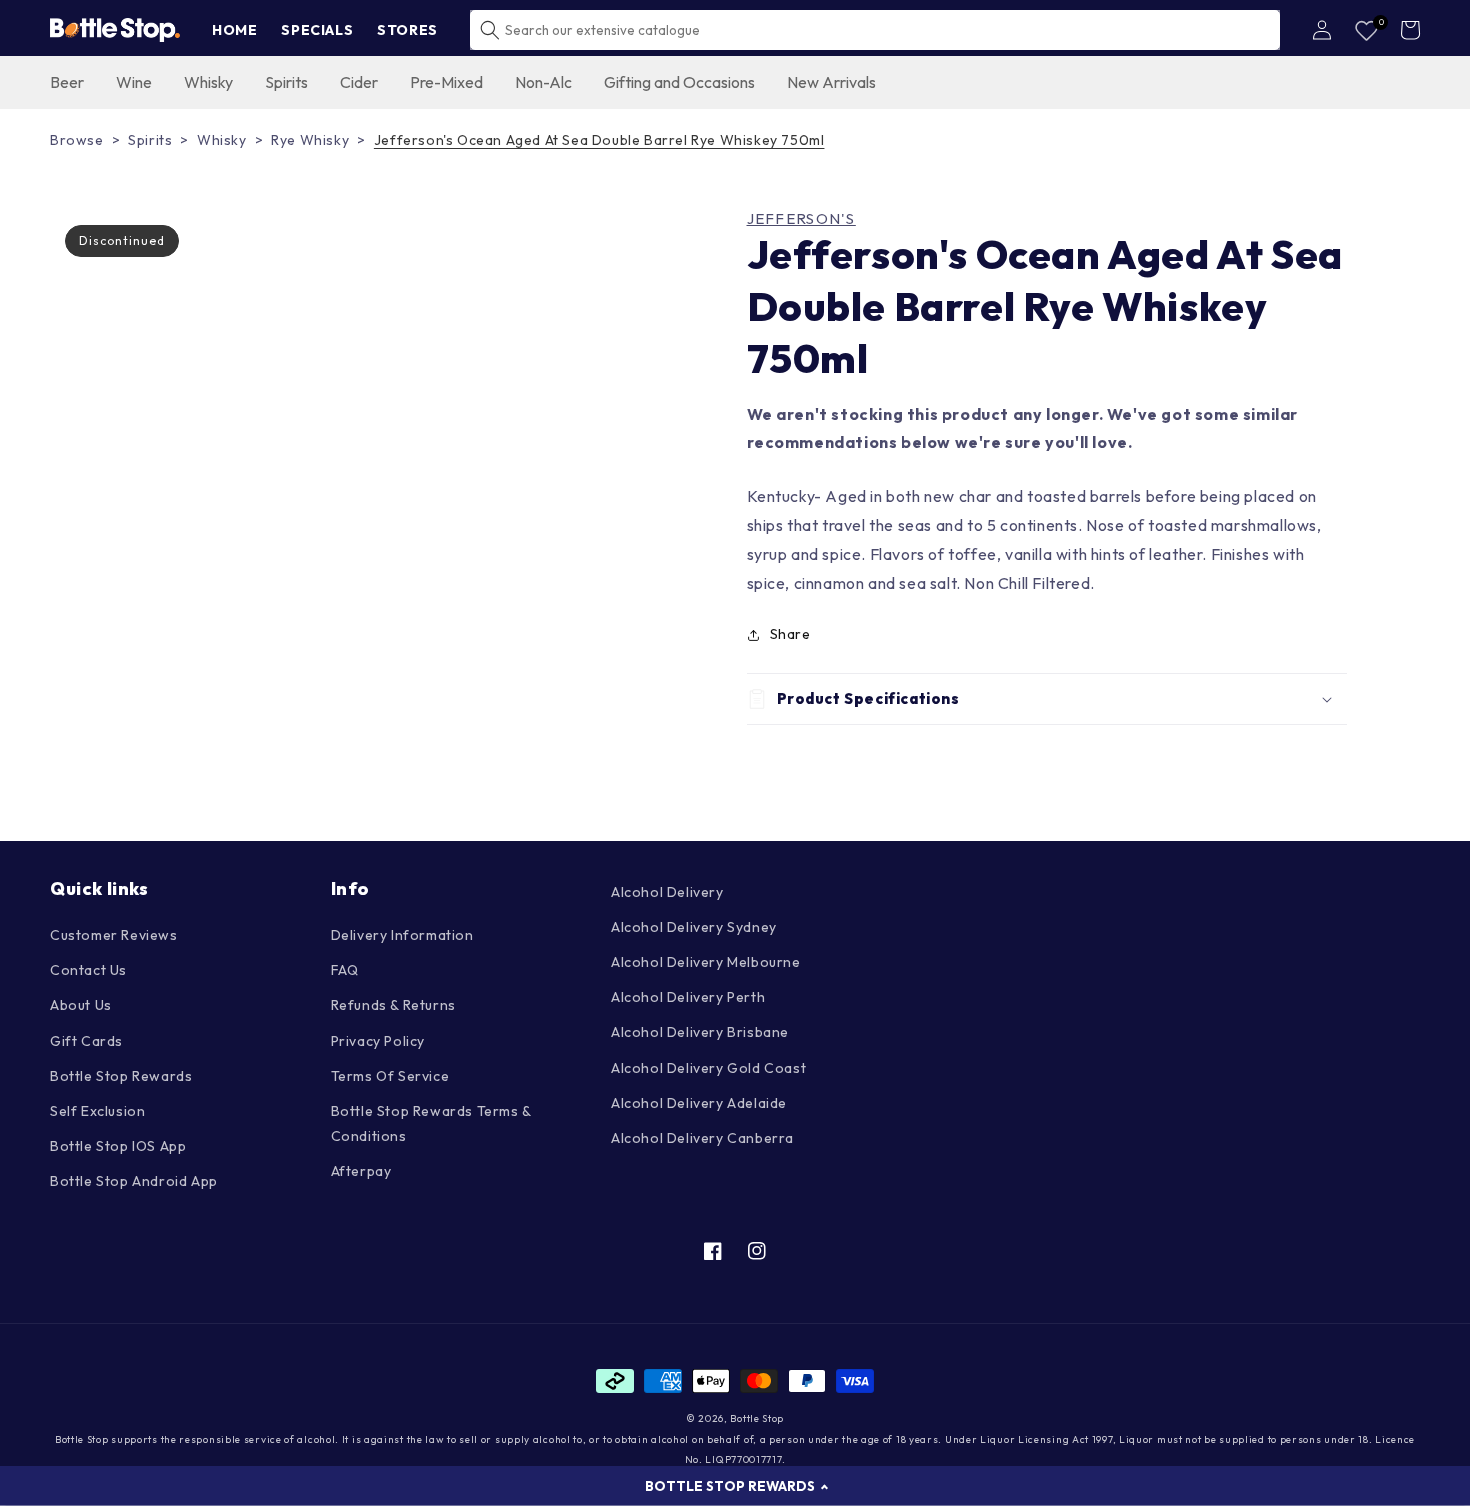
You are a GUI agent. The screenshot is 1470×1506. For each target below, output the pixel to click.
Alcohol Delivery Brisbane (700, 1032)
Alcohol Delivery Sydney (694, 927)
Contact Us (88, 970)
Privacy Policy (378, 1041)
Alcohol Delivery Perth (688, 997)
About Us (81, 1005)
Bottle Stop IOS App (118, 1146)
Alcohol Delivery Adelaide (699, 1103)
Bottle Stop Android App (134, 1181)
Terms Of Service (390, 1076)
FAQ (345, 970)
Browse (77, 140)
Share (790, 634)
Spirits (150, 140)
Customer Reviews (114, 935)
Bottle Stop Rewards (121, 1076)
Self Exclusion (97, 1111)
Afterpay (361, 1171)
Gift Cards (86, 1041)
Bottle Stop (757, 1418)
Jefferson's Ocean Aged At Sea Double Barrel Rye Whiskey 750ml (599, 140)
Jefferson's (801, 219)
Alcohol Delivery (667, 892)
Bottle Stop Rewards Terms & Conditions (431, 1123)
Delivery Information (402, 935)
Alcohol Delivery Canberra (702, 1138)
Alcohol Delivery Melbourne (706, 962)
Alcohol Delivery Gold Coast (708, 1068)
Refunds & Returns (393, 1005)
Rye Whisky (310, 140)
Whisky (222, 140)
